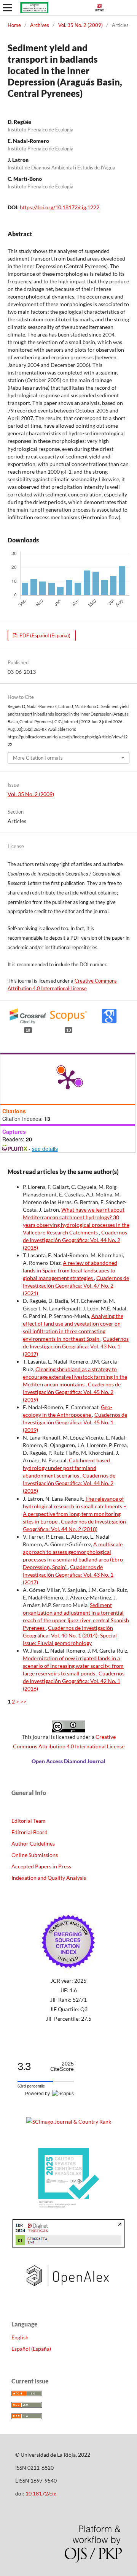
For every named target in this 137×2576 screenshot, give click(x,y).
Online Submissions (35, 1855)
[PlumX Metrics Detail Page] (68, 1079)
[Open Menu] (8, 8)
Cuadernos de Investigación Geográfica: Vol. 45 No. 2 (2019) (72, 1392)
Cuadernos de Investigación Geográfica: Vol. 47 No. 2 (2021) (76, 1286)
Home (14, 25)
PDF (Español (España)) (44, 635)
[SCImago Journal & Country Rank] (69, 2122)
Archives (40, 25)
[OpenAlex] (68, 2292)
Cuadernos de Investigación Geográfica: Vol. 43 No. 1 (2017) (76, 1346)
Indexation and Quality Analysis (49, 1878)
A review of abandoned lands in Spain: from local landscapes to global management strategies (70, 1270)
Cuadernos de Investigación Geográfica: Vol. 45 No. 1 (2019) (75, 1422)
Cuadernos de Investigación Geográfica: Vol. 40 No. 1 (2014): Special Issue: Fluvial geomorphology (70, 1635)
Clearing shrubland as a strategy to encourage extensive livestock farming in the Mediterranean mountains (75, 1377)
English (20, 2337)
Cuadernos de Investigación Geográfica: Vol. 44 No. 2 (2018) (75, 1240)
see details (45, 1149)
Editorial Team (29, 1821)
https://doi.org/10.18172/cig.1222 (60, 207)
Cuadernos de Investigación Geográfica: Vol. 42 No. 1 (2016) (74, 1681)
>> (23, 1701)
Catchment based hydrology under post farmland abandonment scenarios (66, 1468)
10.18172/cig (41, 2493)
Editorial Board (29, 1832)
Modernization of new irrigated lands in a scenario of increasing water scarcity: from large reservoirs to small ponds (73, 1666)
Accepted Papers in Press (41, 1866)
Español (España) (31, 2349)
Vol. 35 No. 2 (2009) (80, 25)
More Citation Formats (38, 758)
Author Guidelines (33, 1843)
